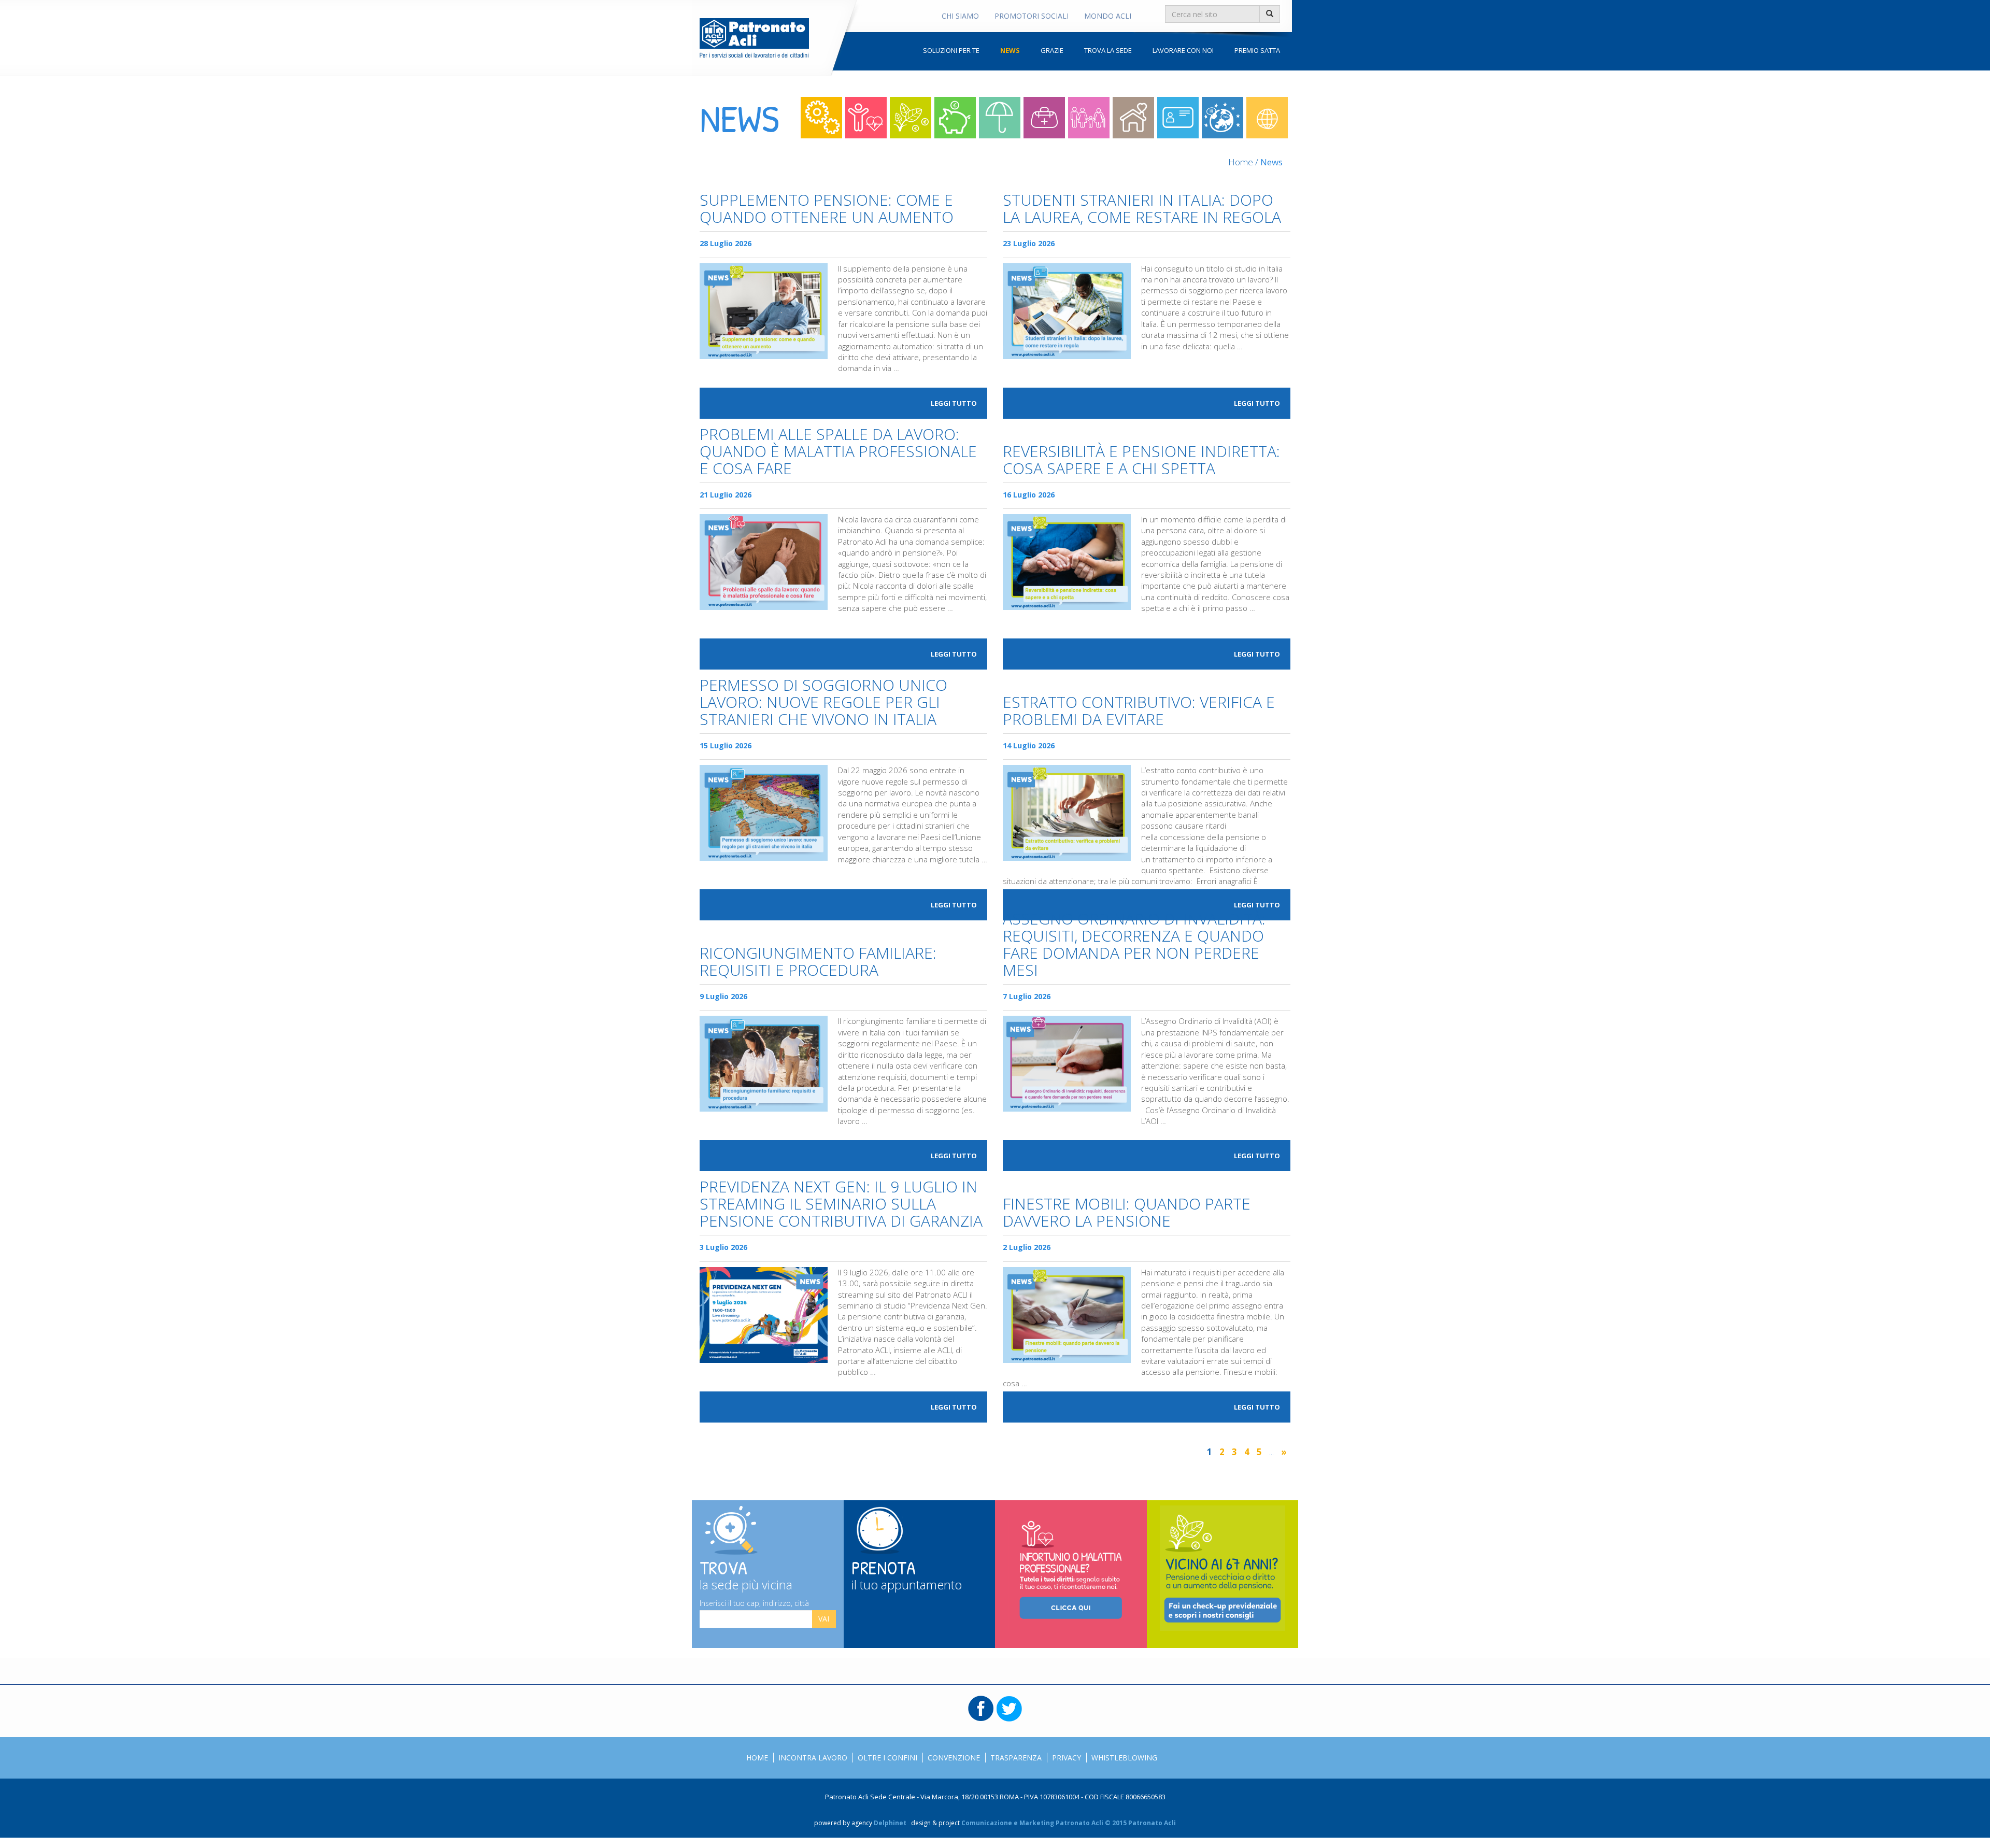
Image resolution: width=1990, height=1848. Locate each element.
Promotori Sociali (1032, 16)
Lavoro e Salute (866, 118)
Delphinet (890, 1823)
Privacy (1067, 1758)
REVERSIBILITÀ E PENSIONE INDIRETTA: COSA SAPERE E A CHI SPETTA (1141, 461)
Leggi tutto (954, 403)
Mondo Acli (1108, 16)
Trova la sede (1108, 50)
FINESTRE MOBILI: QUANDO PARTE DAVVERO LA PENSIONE (1127, 1213)
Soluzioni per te (951, 50)
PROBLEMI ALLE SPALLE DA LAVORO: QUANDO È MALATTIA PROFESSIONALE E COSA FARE (838, 452)
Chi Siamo (960, 16)
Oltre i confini (1223, 118)
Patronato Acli (754, 38)
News (1010, 50)
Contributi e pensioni (911, 118)
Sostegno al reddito (1000, 118)
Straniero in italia (1178, 118)
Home (1241, 162)
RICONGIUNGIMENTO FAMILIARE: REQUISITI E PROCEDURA (818, 962)
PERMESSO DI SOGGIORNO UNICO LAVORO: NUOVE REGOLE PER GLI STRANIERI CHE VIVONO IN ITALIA (823, 703)
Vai (824, 1619)
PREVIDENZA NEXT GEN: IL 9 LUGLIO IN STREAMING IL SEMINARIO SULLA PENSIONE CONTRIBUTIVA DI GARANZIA (841, 1205)
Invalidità (1044, 118)
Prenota (907, 1573)
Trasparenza (1016, 1758)
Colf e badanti (1133, 118)
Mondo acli (1267, 118)
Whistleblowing (1124, 1758)
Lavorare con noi (1183, 50)
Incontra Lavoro (813, 1758)
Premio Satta (1257, 50)
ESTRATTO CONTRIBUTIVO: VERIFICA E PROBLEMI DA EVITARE (1139, 712)
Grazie (1052, 50)
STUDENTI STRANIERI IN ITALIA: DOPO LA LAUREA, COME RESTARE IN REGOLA (1142, 209)
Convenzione (954, 1758)
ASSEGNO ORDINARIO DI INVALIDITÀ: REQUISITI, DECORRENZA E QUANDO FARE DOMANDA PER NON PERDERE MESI (1134, 945)
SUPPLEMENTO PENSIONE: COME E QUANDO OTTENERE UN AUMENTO (827, 209)
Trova (746, 1573)
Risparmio (955, 118)
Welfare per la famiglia (1089, 118)
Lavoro (821, 118)
